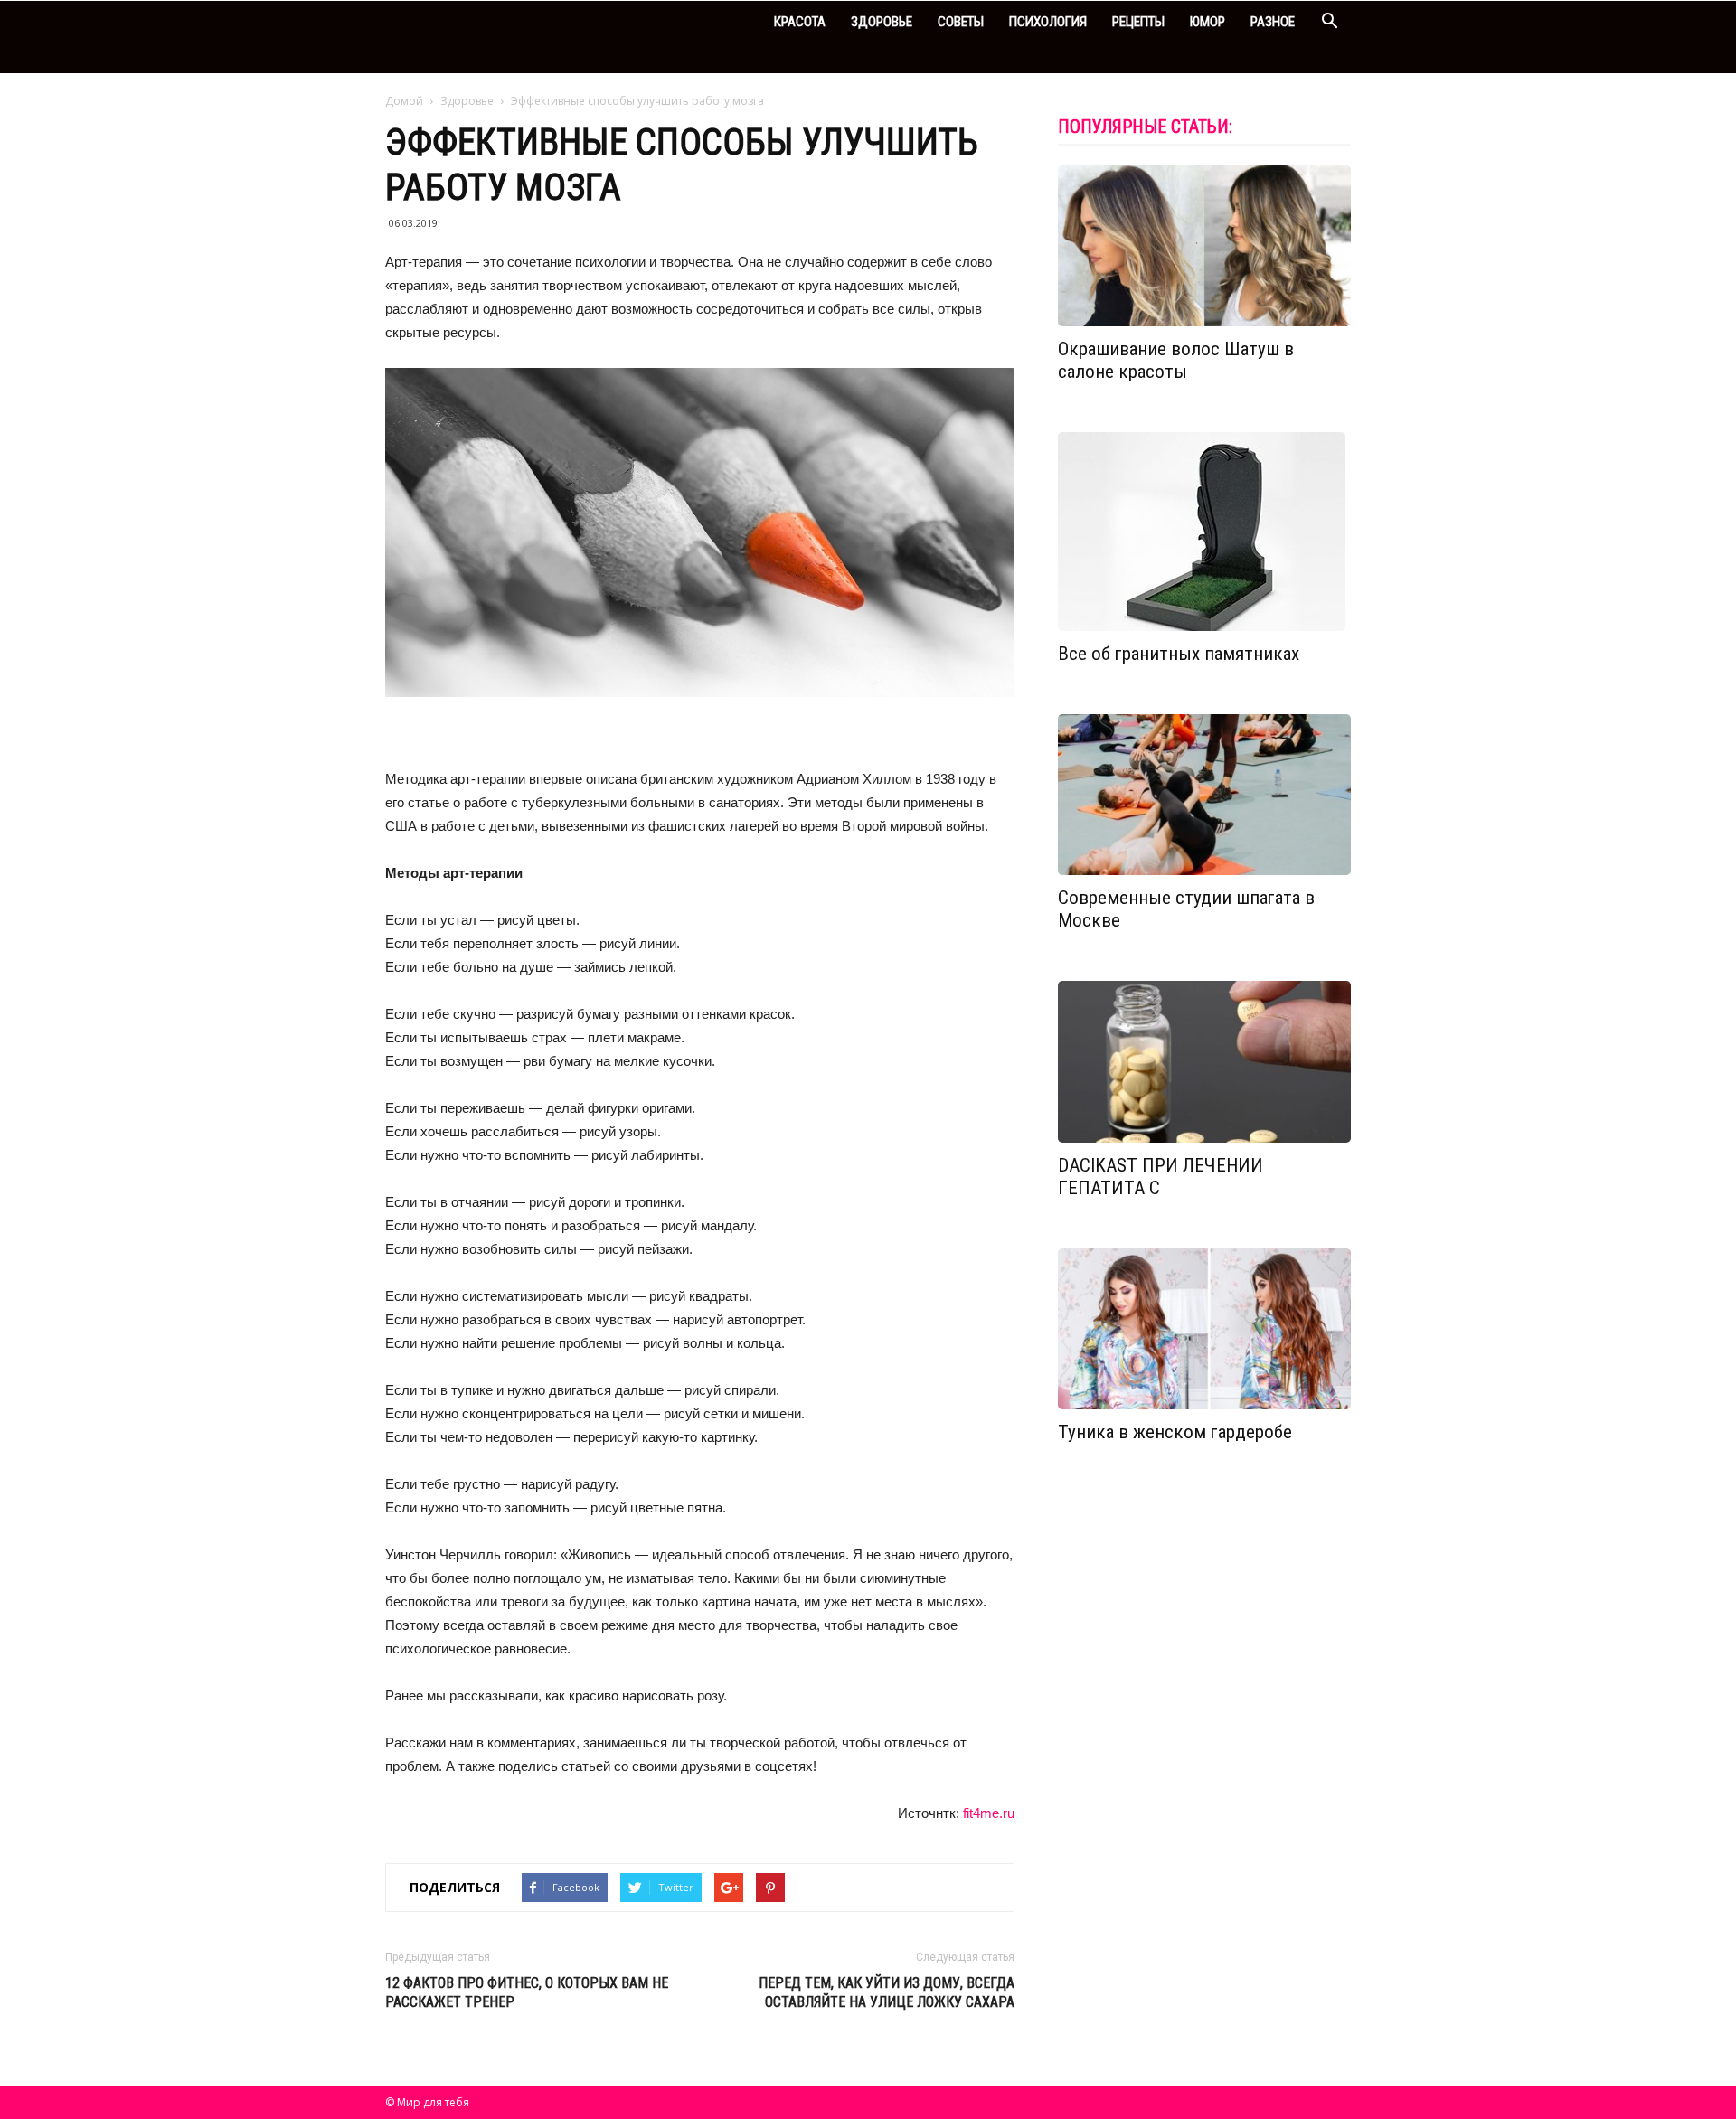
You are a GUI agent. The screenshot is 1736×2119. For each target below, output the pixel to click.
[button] (1329, 23)
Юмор (1208, 22)
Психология (1048, 22)
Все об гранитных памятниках (1179, 654)
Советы (961, 22)
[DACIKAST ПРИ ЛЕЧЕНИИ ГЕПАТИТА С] (1204, 1061)
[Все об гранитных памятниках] (1204, 532)
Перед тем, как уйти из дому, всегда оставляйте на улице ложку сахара (887, 1992)
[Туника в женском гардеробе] (1204, 1329)
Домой (404, 101)
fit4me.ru (989, 1813)
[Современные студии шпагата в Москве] (1204, 795)
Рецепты (1138, 22)
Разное (1273, 22)
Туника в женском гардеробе (1175, 1432)
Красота (800, 22)
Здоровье (882, 22)
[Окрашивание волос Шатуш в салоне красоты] (1204, 246)
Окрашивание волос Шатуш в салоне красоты (1176, 360)
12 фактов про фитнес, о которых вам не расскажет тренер (527, 1992)
